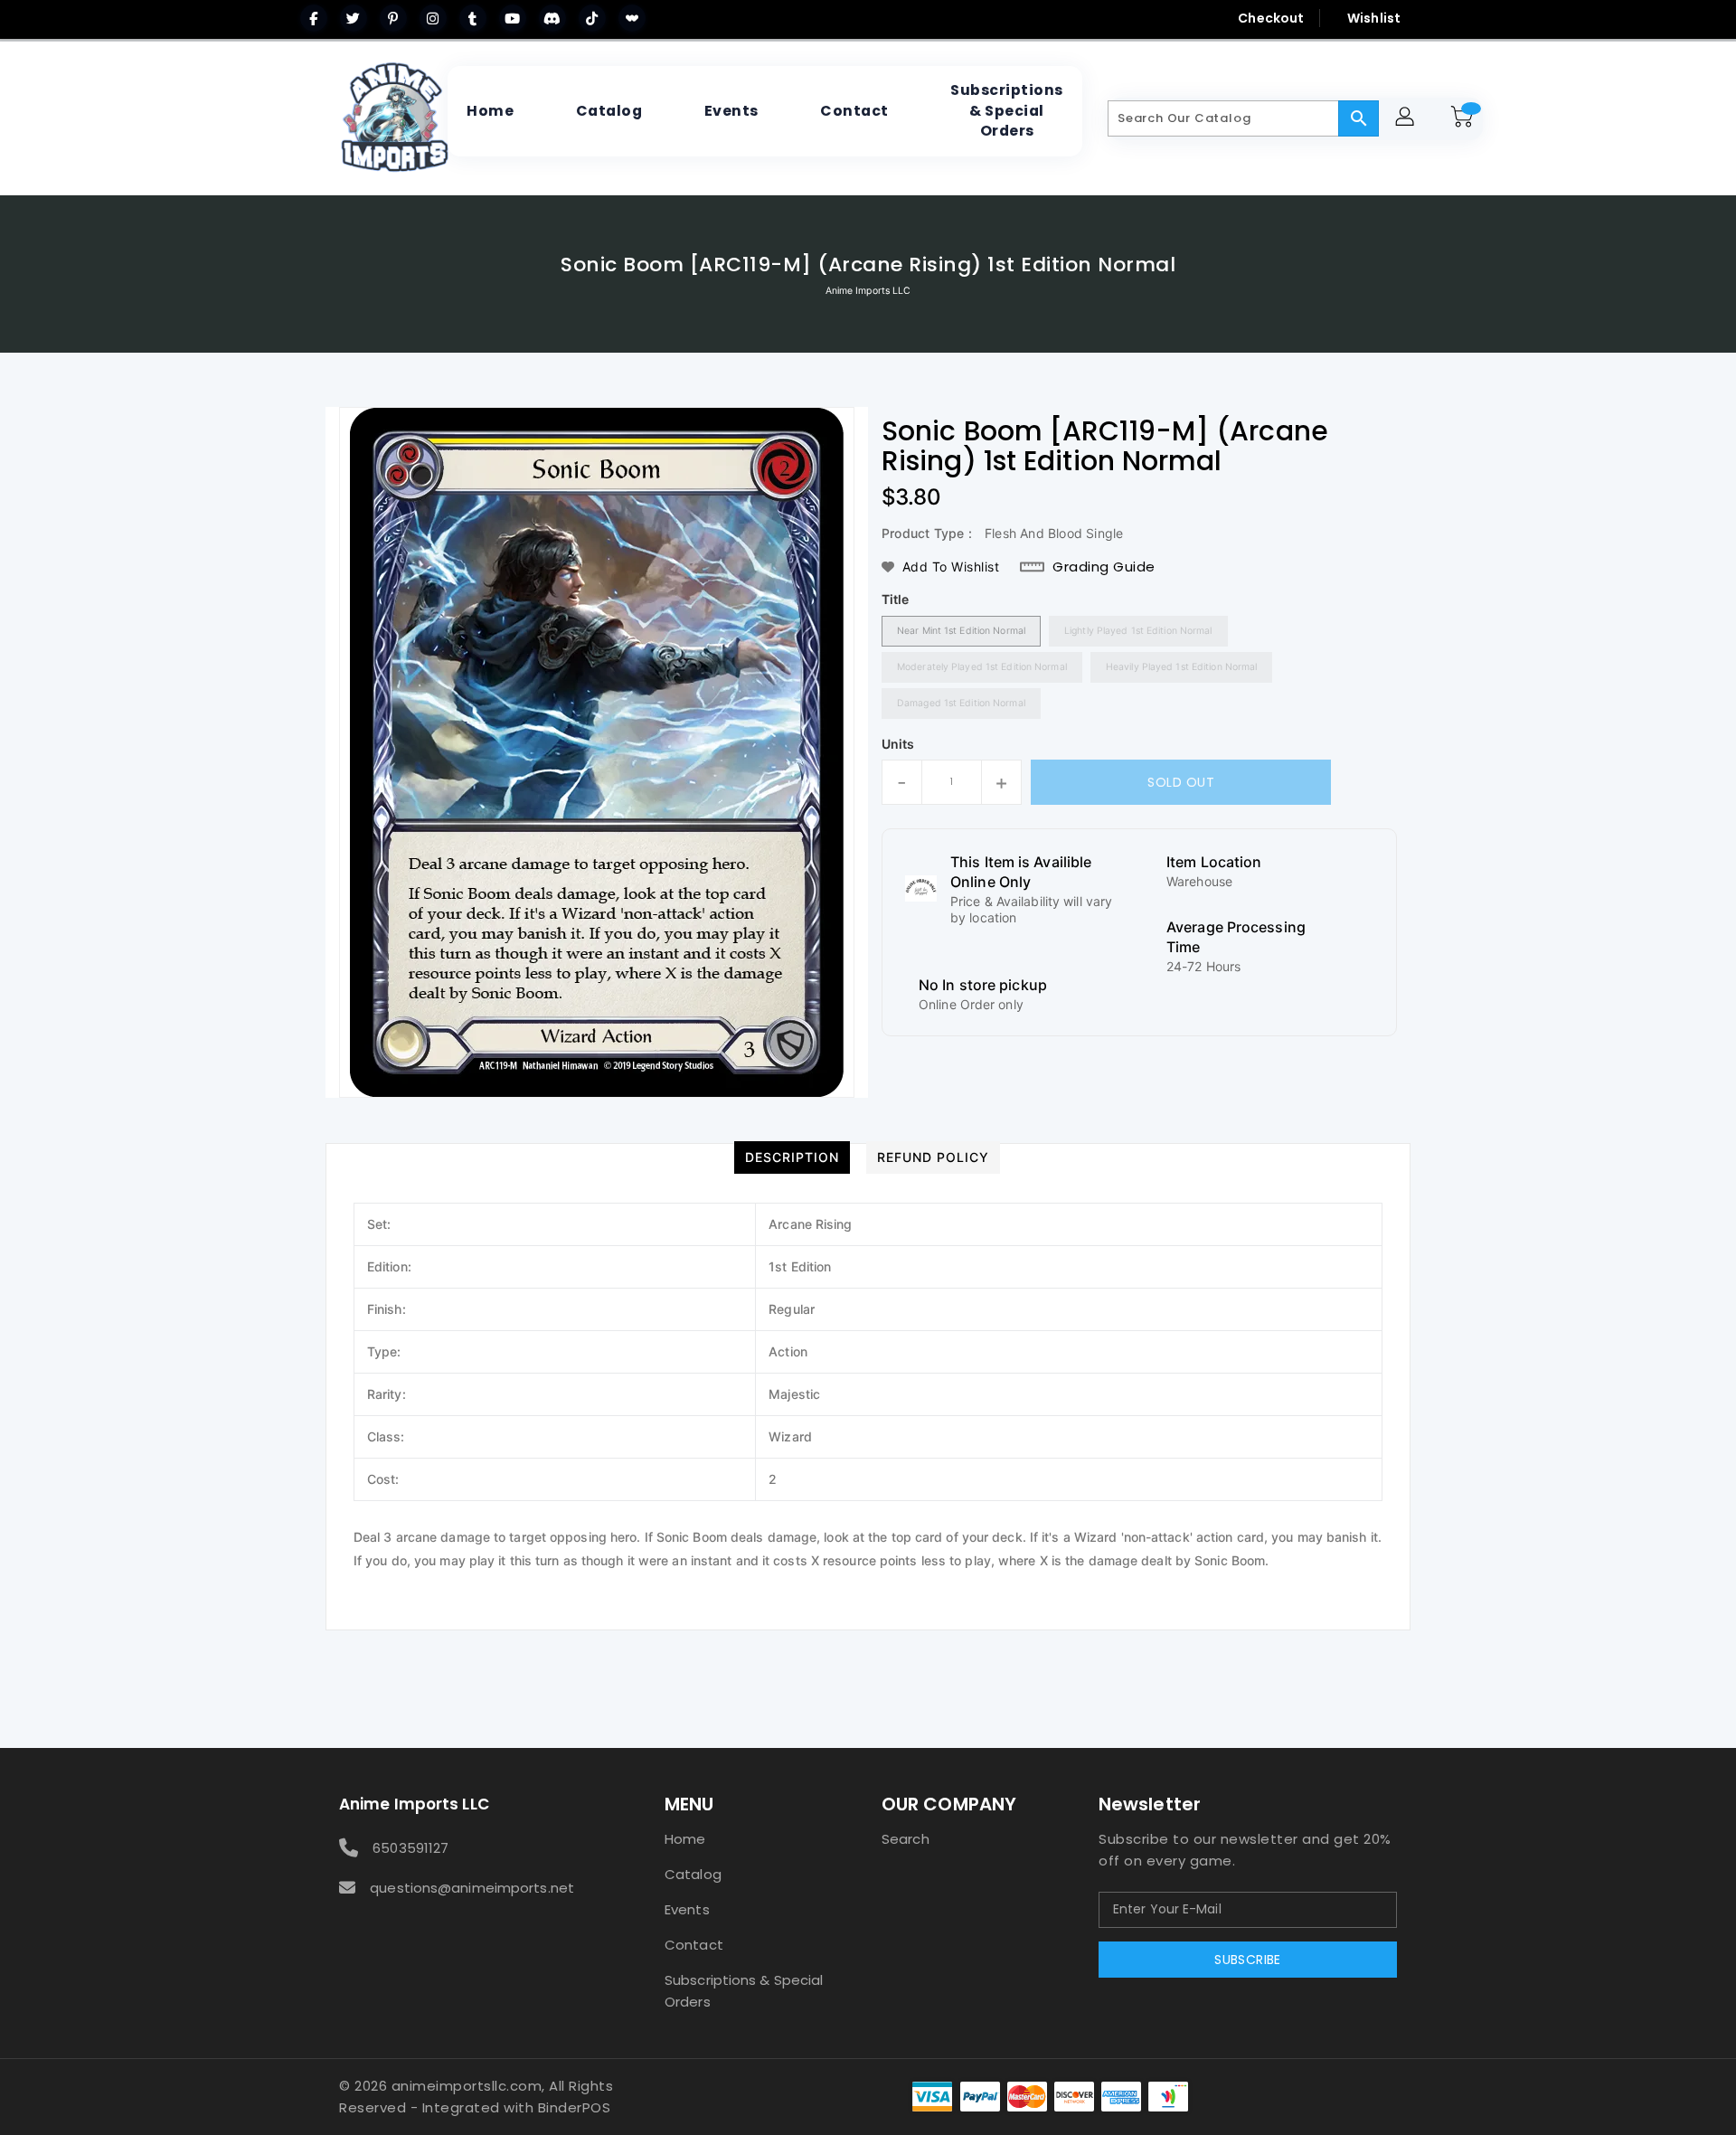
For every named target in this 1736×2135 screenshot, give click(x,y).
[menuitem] (490, 111)
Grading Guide (1104, 567)
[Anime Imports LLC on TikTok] (592, 18)
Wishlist (1374, 18)
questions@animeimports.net (472, 1888)
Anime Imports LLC (868, 291)
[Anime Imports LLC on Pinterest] (393, 18)
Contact (694, 1945)
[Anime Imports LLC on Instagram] (433, 18)
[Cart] (1465, 118)
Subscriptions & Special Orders (744, 1991)
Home (685, 1839)
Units (898, 744)
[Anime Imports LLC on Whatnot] (632, 18)
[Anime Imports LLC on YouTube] (513, 18)
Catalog (693, 1874)
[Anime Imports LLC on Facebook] (314, 18)
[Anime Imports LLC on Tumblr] (473, 18)
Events (687, 1909)
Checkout (1271, 18)
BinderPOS (575, 2107)
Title (896, 599)
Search (906, 1839)
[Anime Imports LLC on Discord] (552, 18)
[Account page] (1407, 119)
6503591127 (410, 1848)
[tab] (792, 1157)
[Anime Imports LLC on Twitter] (354, 18)
